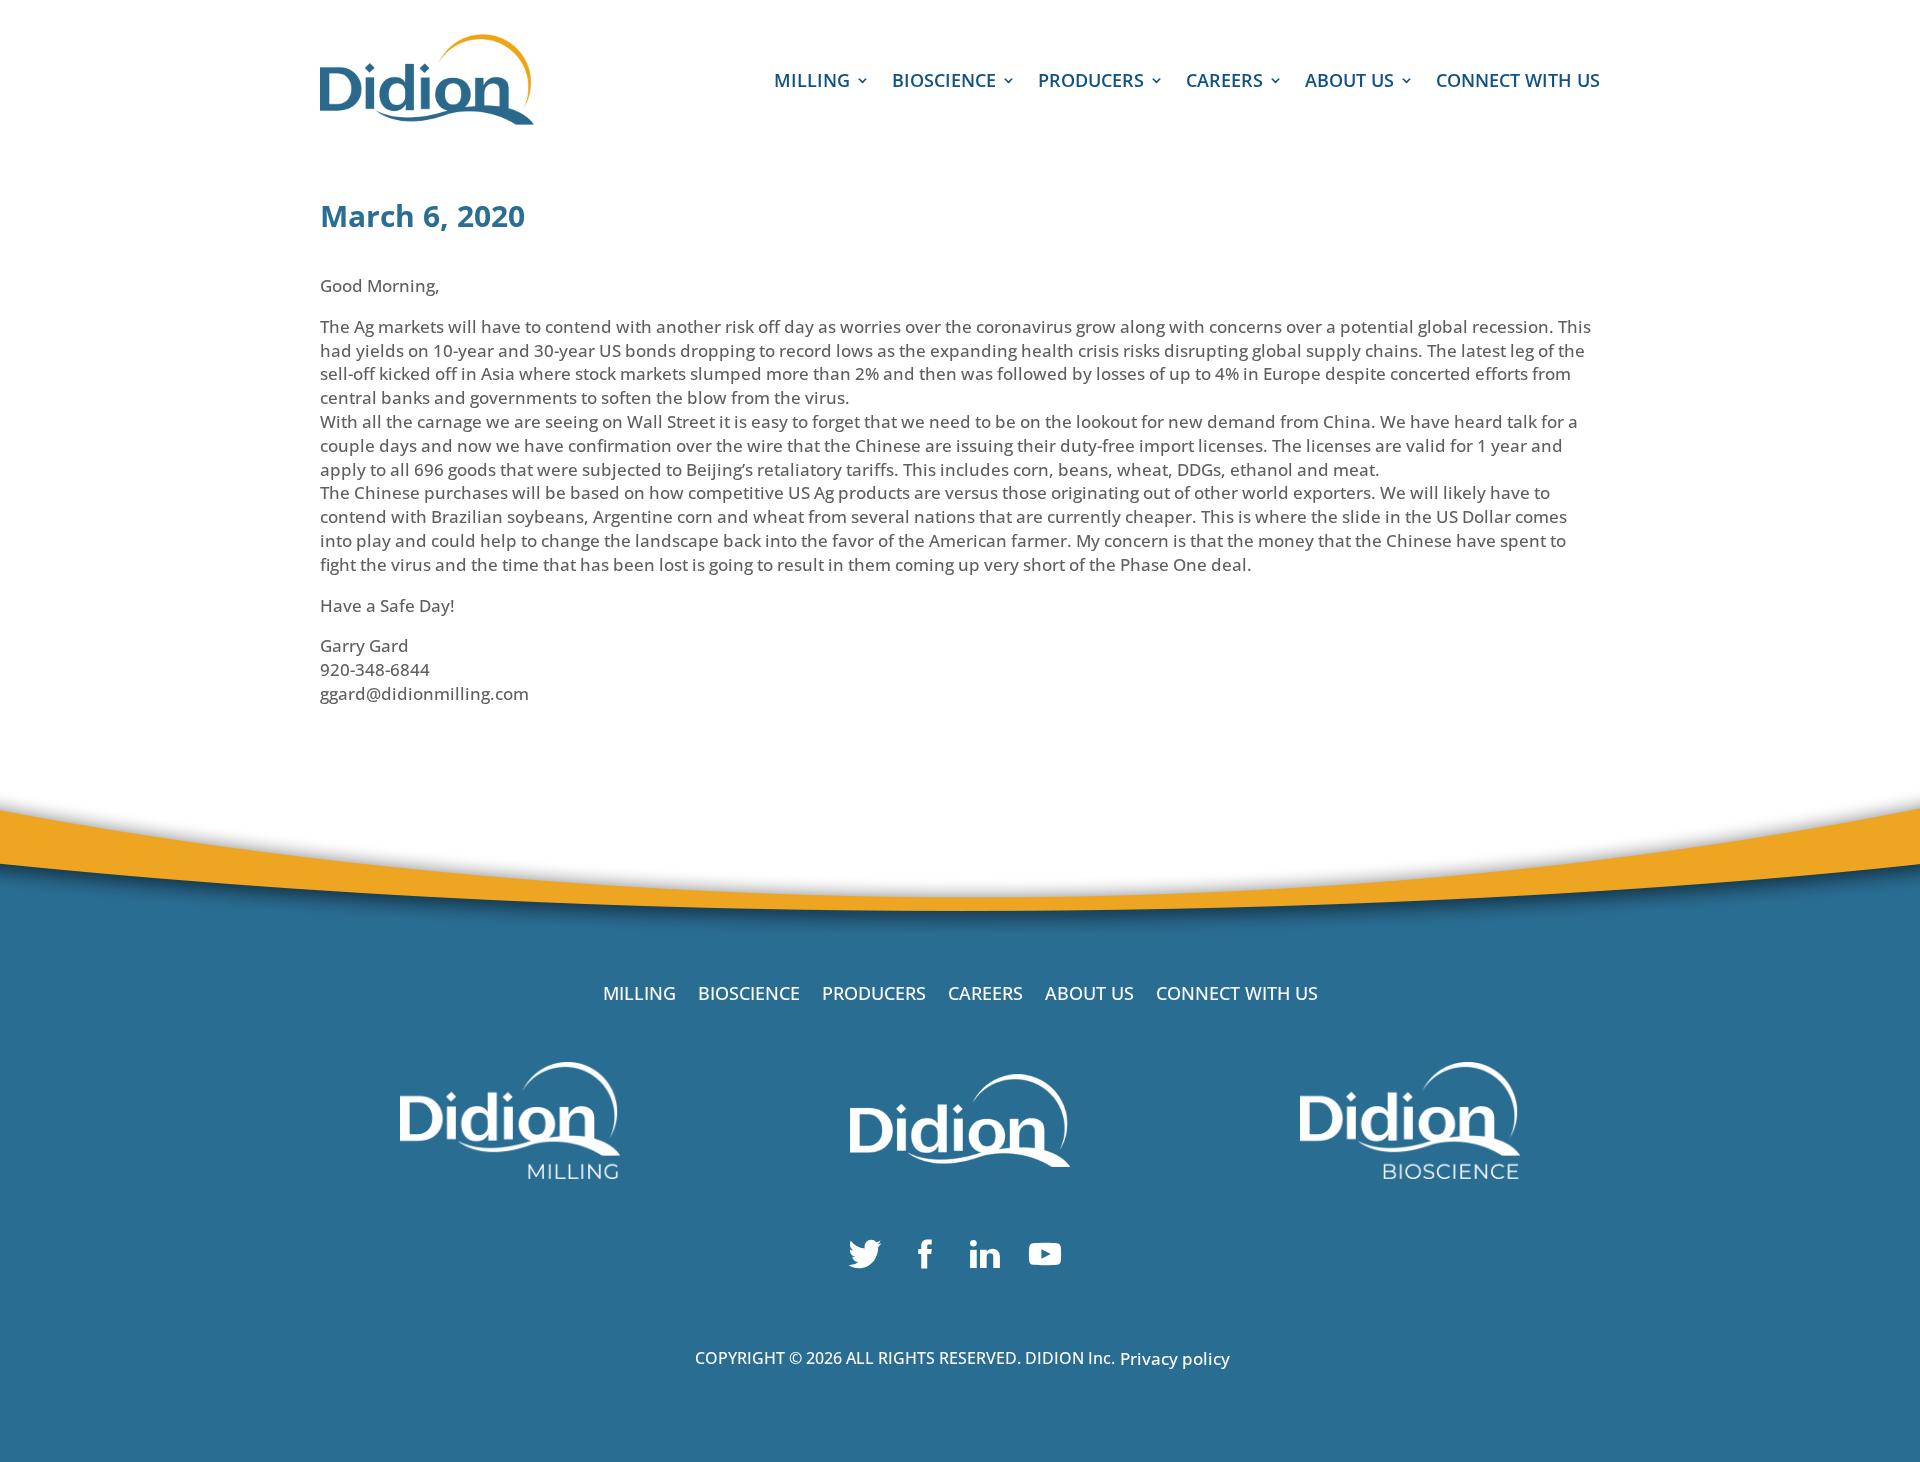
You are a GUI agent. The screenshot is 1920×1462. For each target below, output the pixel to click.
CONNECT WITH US (1518, 82)
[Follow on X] (870, 1259)
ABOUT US (1349, 82)
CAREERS (1224, 82)
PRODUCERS (1091, 82)
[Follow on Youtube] (1050, 1259)
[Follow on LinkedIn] (990, 1259)
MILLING (812, 82)
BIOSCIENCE (944, 82)
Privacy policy (1175, 1358)
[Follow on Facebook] (930, 1259)
